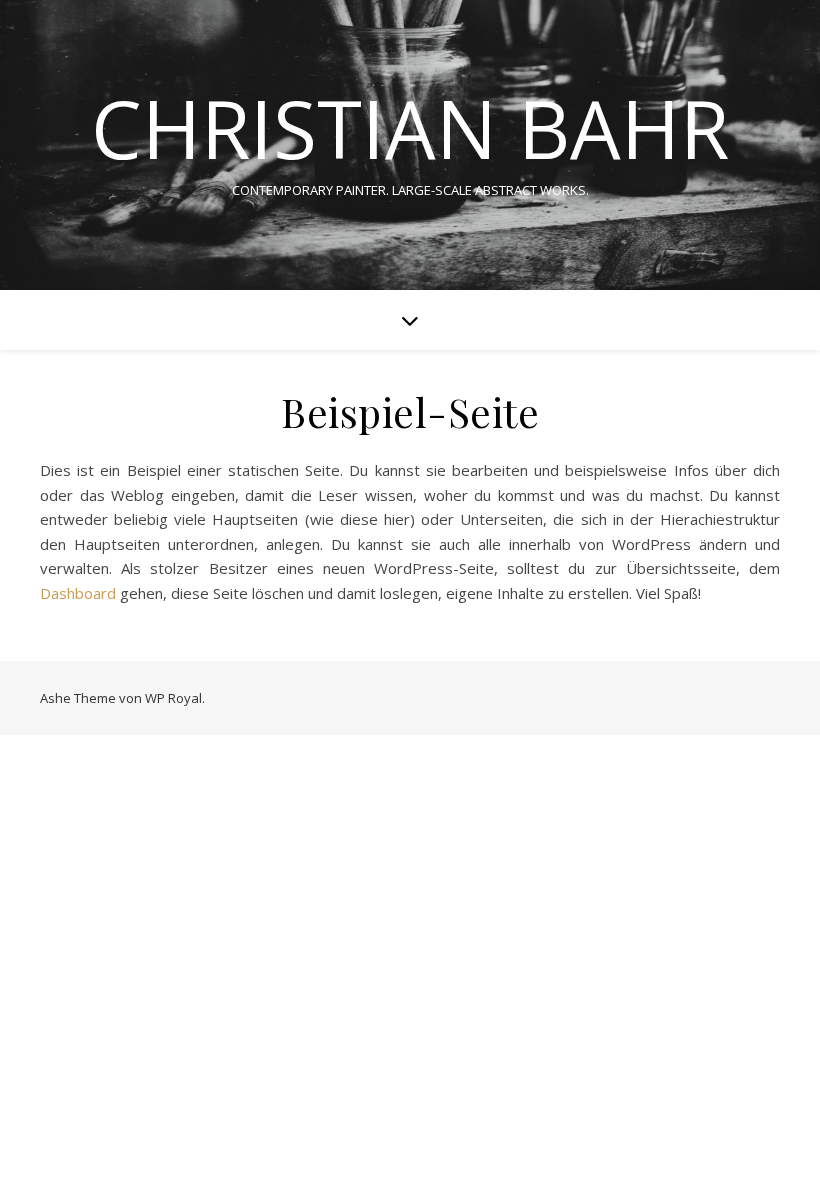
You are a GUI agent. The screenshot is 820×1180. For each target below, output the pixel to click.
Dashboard (78, 593)
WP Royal (173, 698)
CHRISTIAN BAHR (410, 128)
